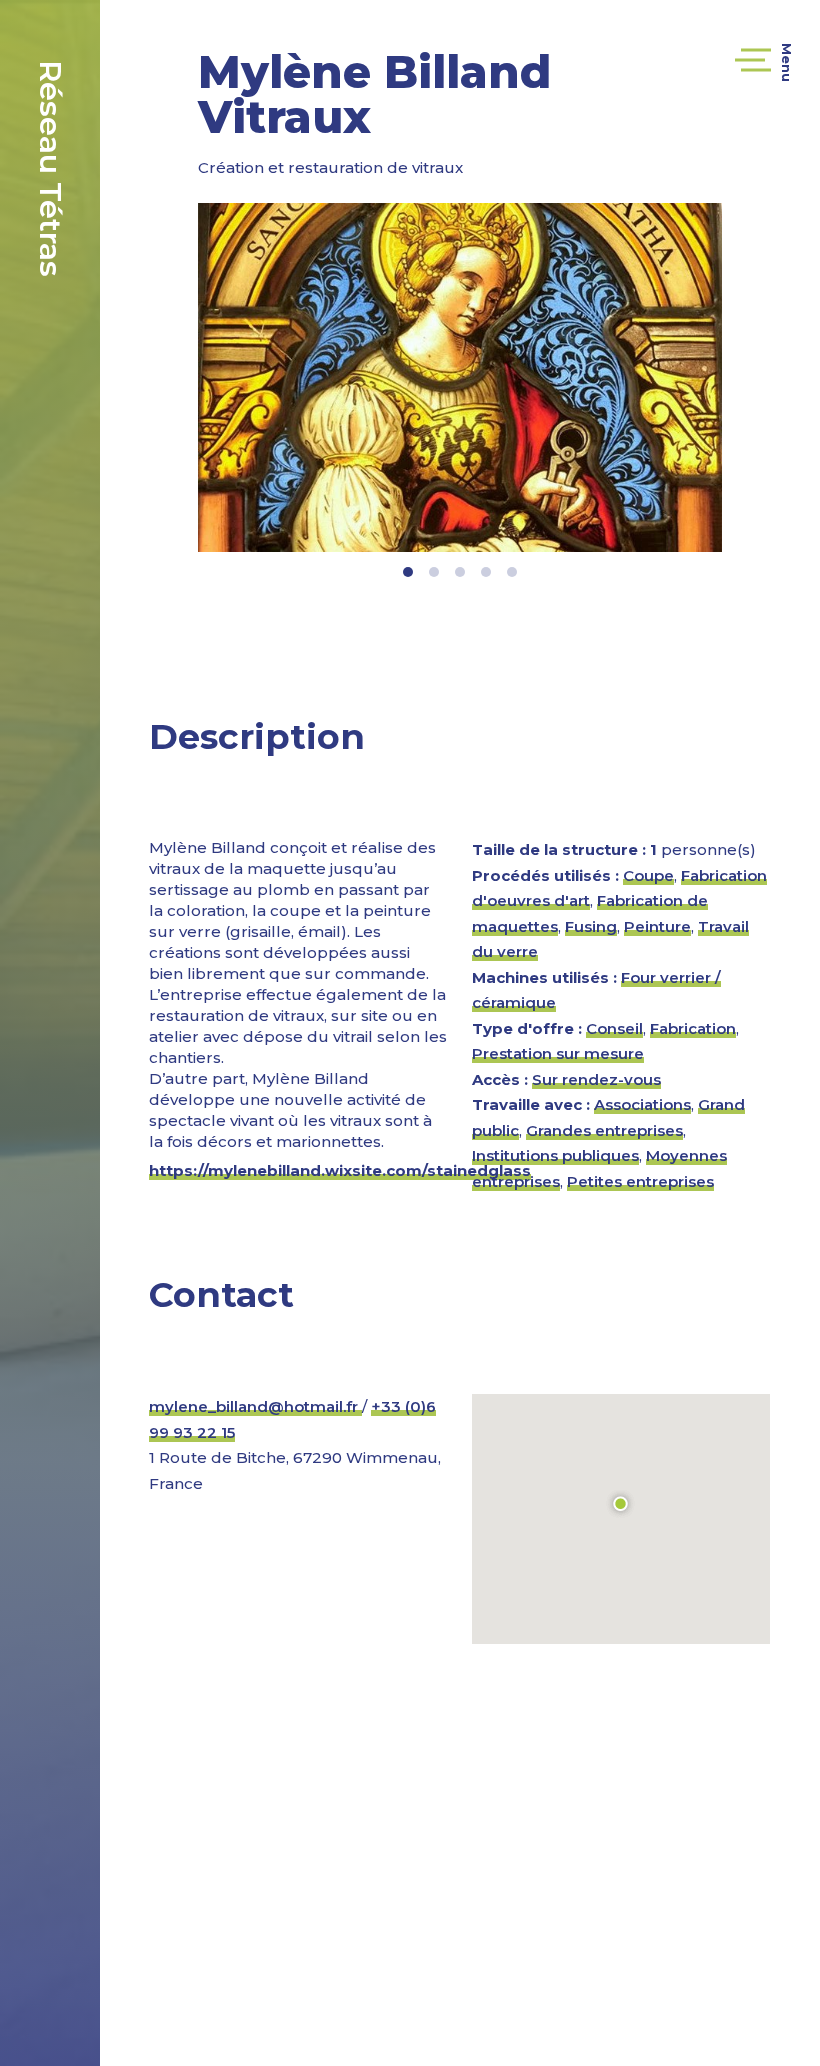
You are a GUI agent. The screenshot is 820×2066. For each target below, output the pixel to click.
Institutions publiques (555, 1155)
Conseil (614, 1028)
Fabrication (693, 1028)
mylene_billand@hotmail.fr (255, 1406)
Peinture (657, 926)
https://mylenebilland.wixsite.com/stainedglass (340, 1170)
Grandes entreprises (604, 1130)
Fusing (591, 926)
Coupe (648, 875)
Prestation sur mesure (558, 1053)
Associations (642, 1104)
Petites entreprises (640, 1181)
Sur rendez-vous (596, 1079)
